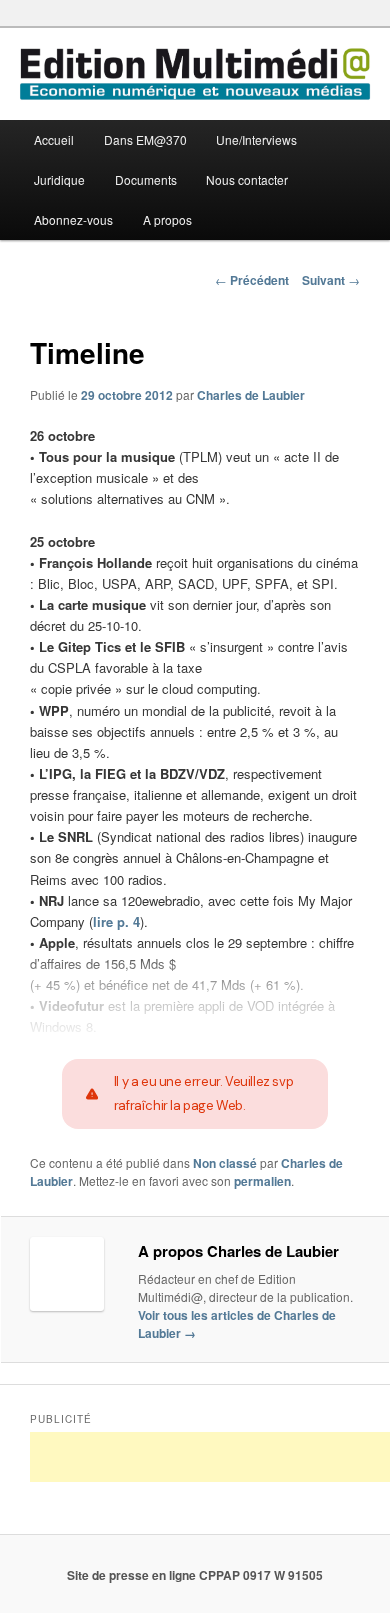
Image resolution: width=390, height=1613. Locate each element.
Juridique (59, 179)
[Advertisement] (210, 1457)
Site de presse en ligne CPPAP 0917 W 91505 (195, 1575)
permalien (262, 1181)
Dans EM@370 (145, 139)
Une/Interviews (256, 139)
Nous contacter (247, 179)
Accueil (54, 139)
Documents (146, 179)
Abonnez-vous (73, 219)
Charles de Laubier (251, 395)
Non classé (225, 1163)
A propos (167, 219)
